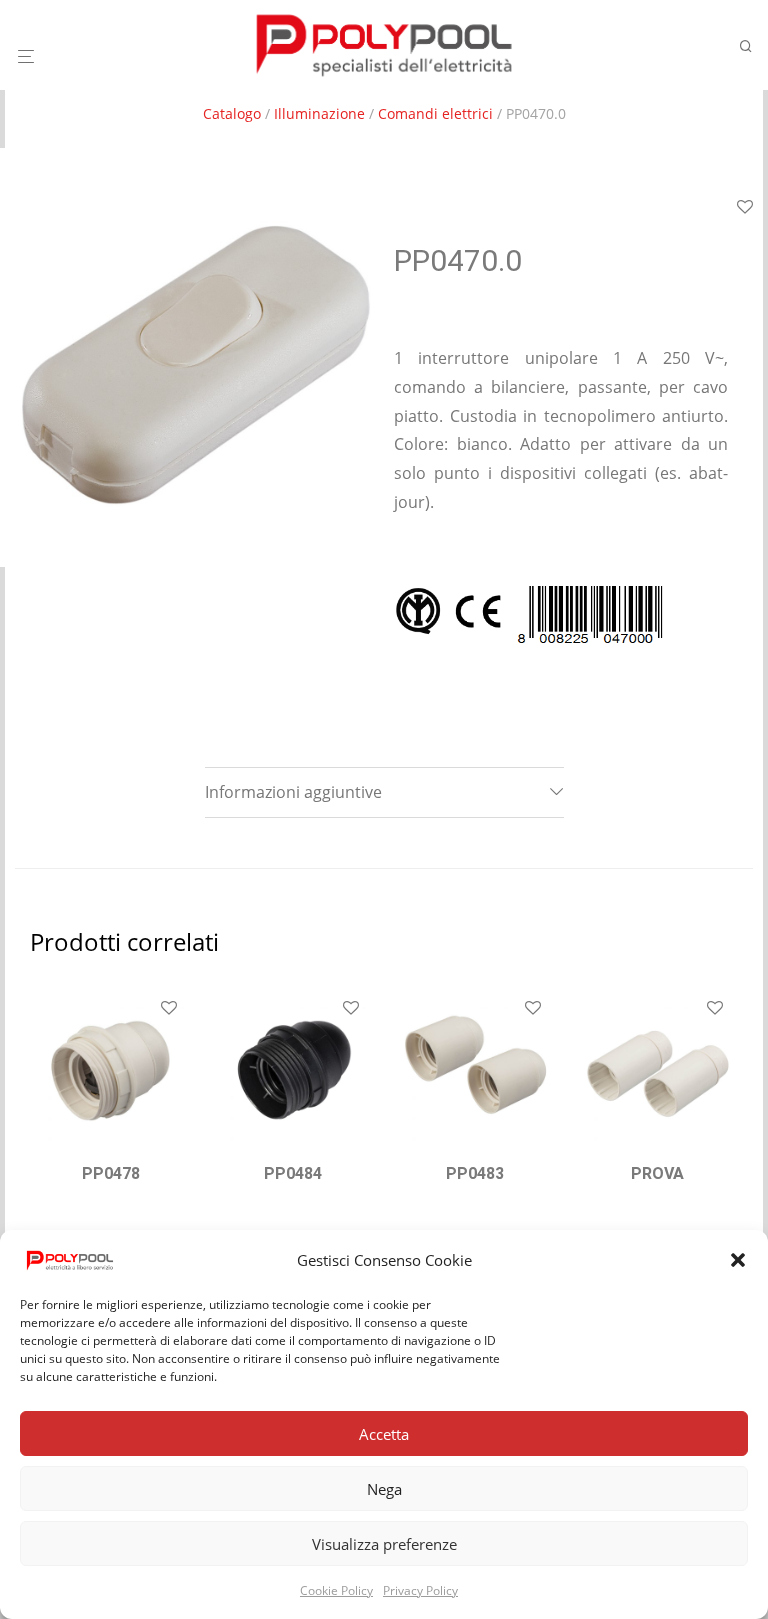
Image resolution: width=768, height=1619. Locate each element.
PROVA (657, 1173)
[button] (738, 1260)
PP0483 (475, 1173)
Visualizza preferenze (384, 1544)
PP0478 (111, 1173)
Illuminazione (319, 113)
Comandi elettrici (435, 113)
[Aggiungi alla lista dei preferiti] (169, 1009)
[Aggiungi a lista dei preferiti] (745, 208)
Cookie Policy (336, 1590)
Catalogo (232, 113)
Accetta (384, 1434)
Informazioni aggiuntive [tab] (293, 792)
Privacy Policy (420, 1590)
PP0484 (293, 1173)
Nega (384, 1489)
